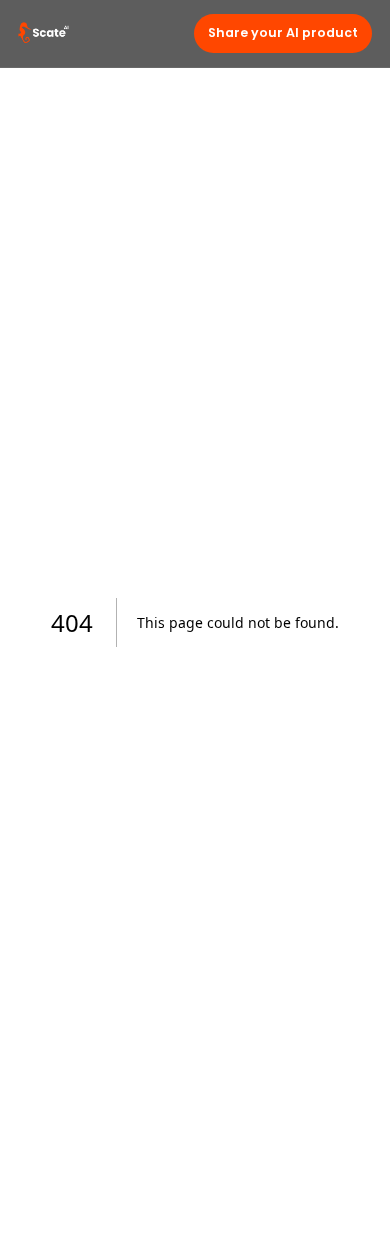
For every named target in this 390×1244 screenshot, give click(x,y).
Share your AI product (283, 32)
